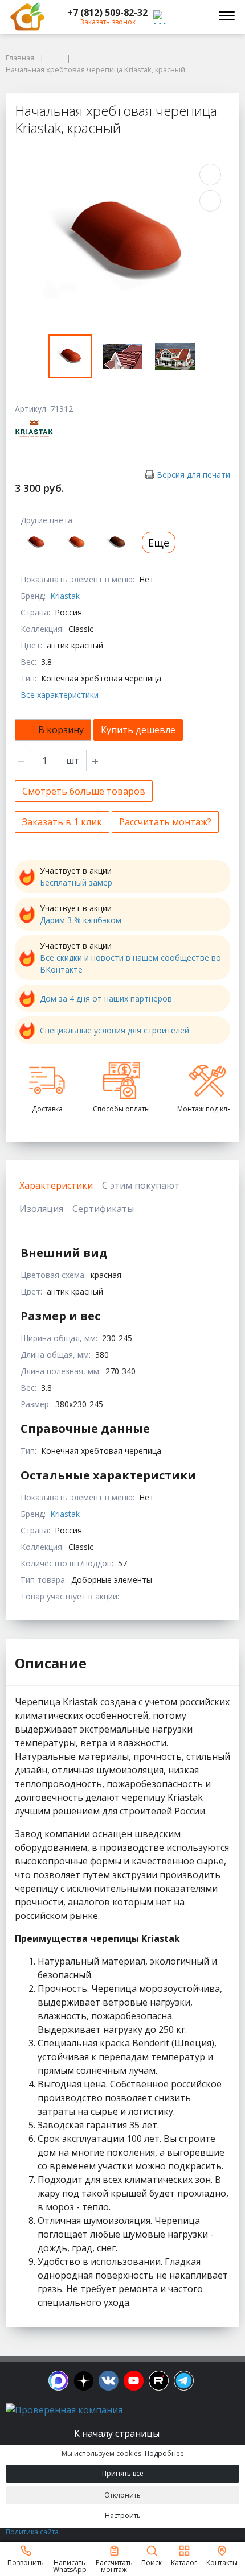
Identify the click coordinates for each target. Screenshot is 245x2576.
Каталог (184, 2562)
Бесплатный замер (76, 882)
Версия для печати (193, 475)
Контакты (222, 2562)
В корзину (61, 730)
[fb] (58, 2381)
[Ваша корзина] (196, 16)
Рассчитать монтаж (114, 2565)
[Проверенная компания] (64, 2410)
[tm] (184, 2381)
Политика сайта (32, 2532)
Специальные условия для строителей (115, 1030)
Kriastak (65, 596)
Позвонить (26, 2562)
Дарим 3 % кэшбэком (81, 920)
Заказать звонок (108, 22)
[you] (134, 2381)
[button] (107, 13)
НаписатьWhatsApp (70, 2565)
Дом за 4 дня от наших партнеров (106, 998)
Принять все (123, 2473)
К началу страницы (118, 2433)
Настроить (123, 2515)
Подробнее (164, 2453)
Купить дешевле (138, 730)
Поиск (152, 2562)
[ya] (83, 2381)
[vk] (109, 2381)
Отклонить (122, 2495)
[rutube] (159, 2381)
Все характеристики (60, 695)
